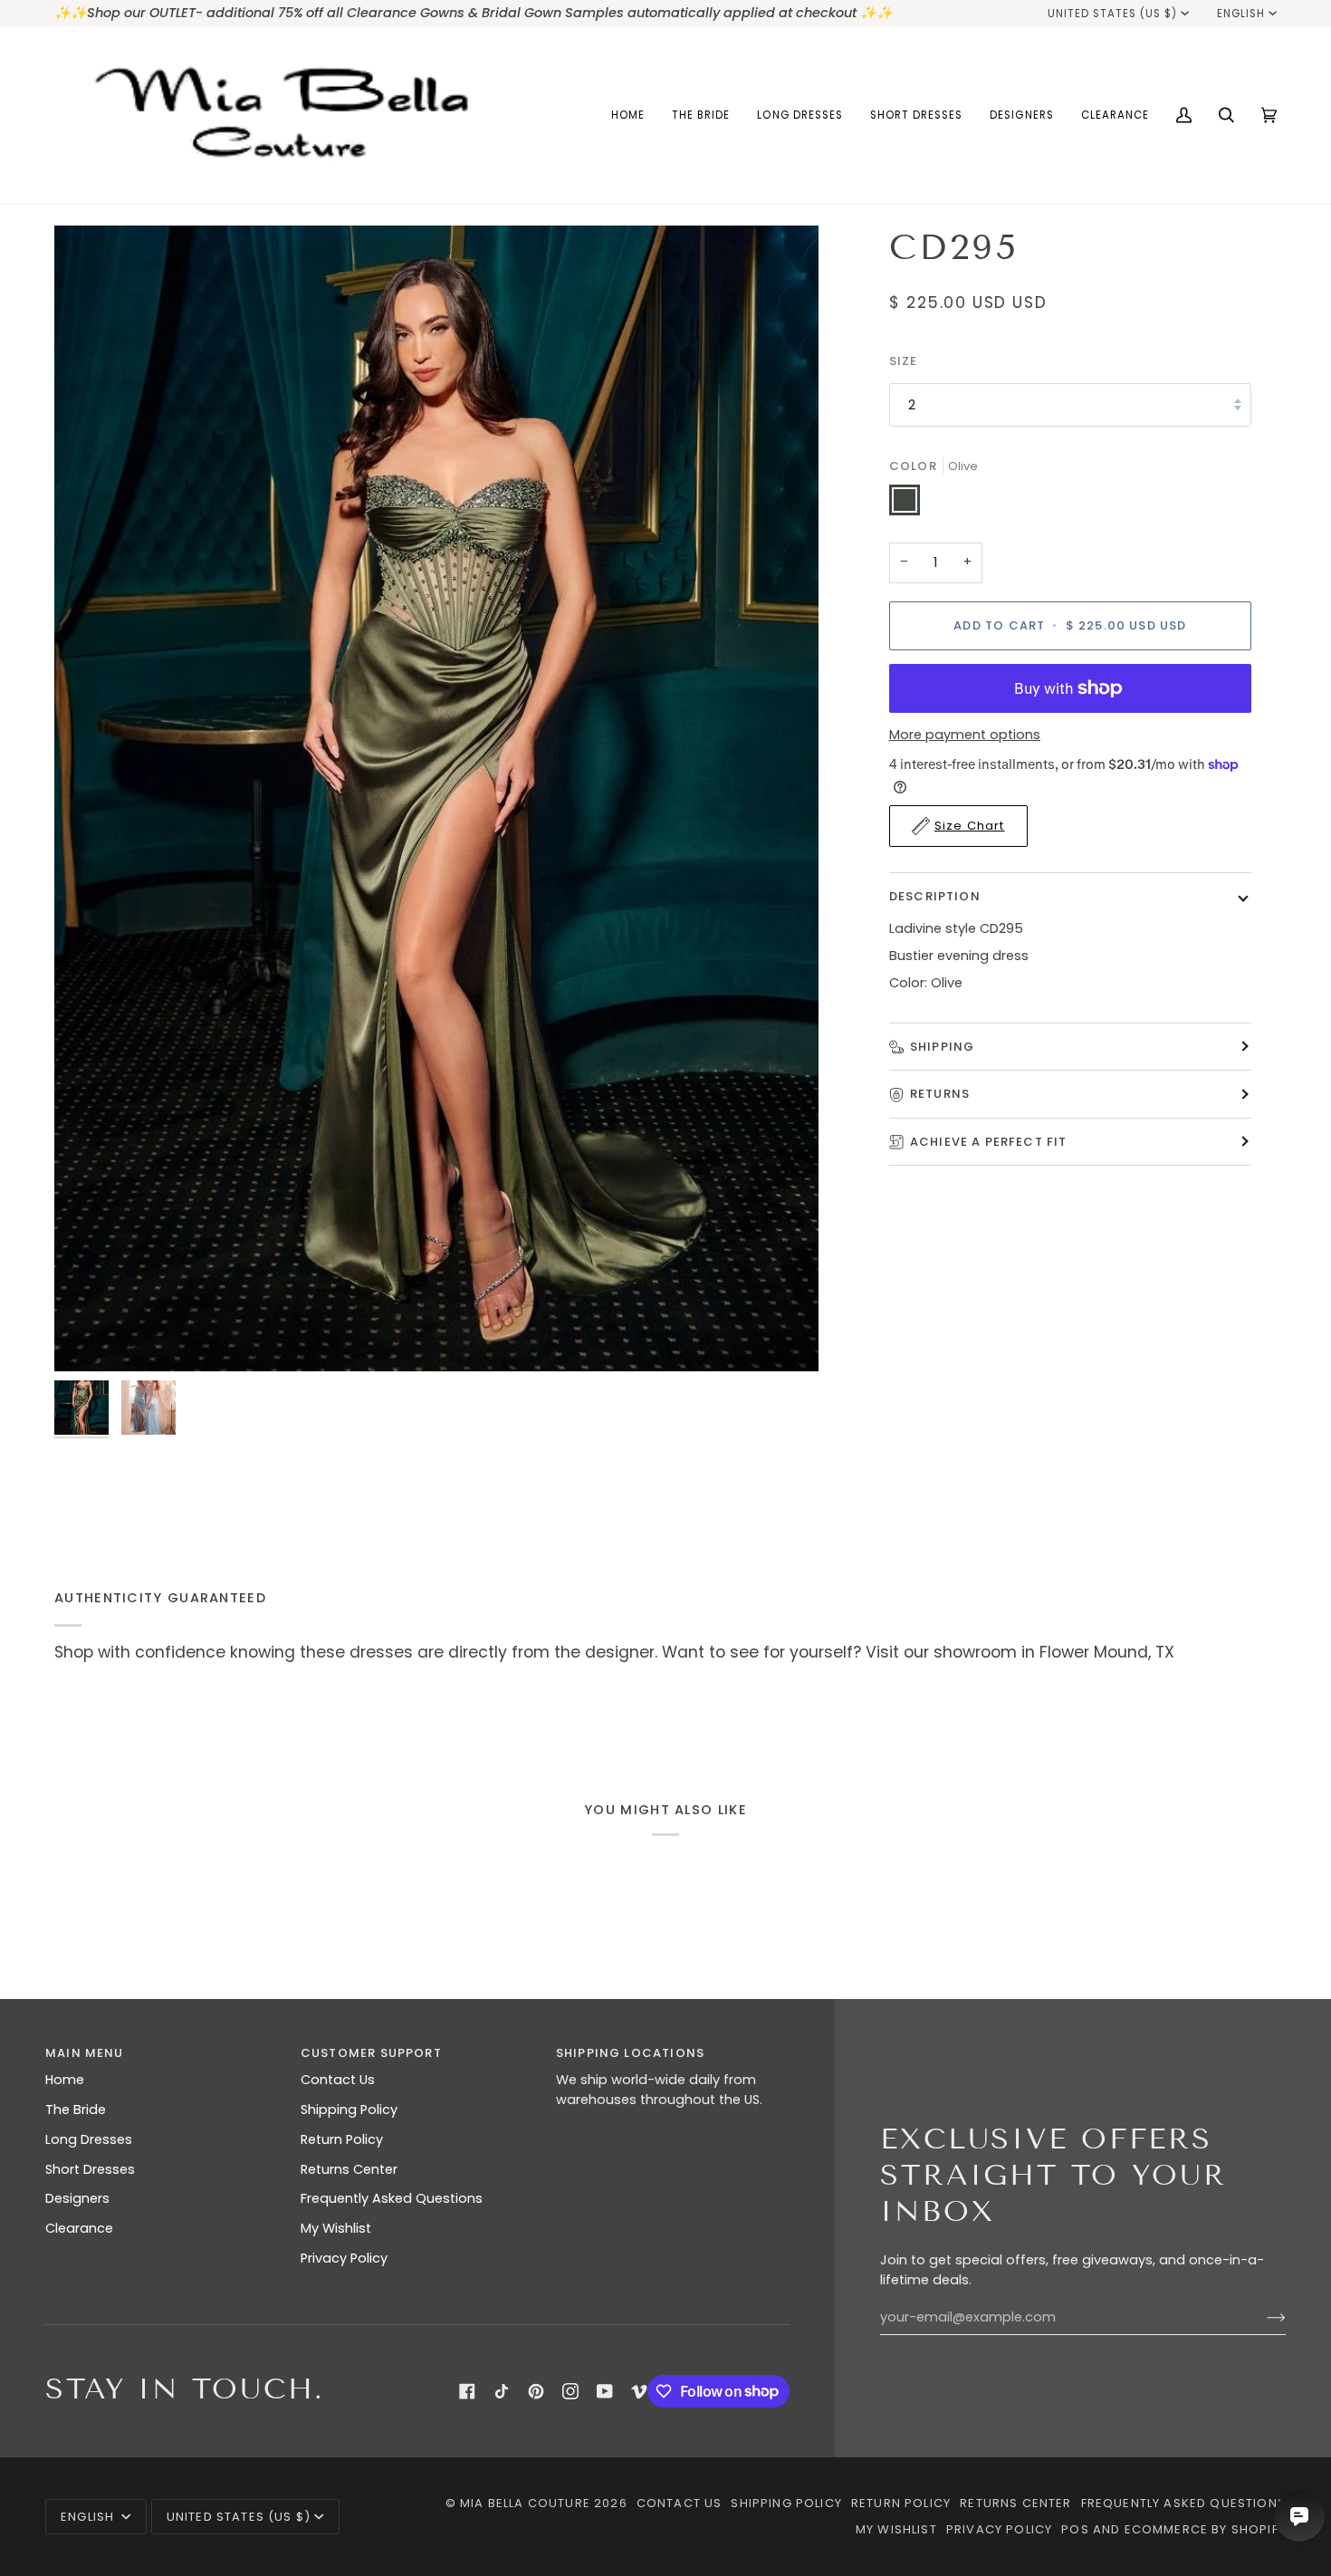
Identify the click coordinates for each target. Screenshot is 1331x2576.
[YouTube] (605, 2391)
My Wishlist (336, 2228)
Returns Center (349, 2169)
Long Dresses (89, 2139)
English (1241, 14)
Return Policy (342, 2139)
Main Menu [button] (85, 2053)
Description (935, 896)
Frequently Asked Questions (392, 2198)
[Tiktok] (502, 2391)
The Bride (76, 2110)
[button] (701, 115)
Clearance (79, 2228)
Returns (940, 1094)
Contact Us (338, 2080)
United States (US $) (1113, 14)
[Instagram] (570, 2391)
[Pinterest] (536, 2391)
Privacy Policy (344, 2258)
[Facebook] (467, 2391)
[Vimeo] (639, 2391)
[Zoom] (436, 799)
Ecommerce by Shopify (1205, 2529)
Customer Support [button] (371, 2053)
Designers (77, 2198)
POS (1075, 2529)
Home (65, 2080)
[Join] (1262, 2318)
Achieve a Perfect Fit (989, 1142)
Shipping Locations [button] (630, 2053)
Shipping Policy (349, 2110)
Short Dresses (90, 2169)
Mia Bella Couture (525, 2503)
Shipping (942, 1047)
